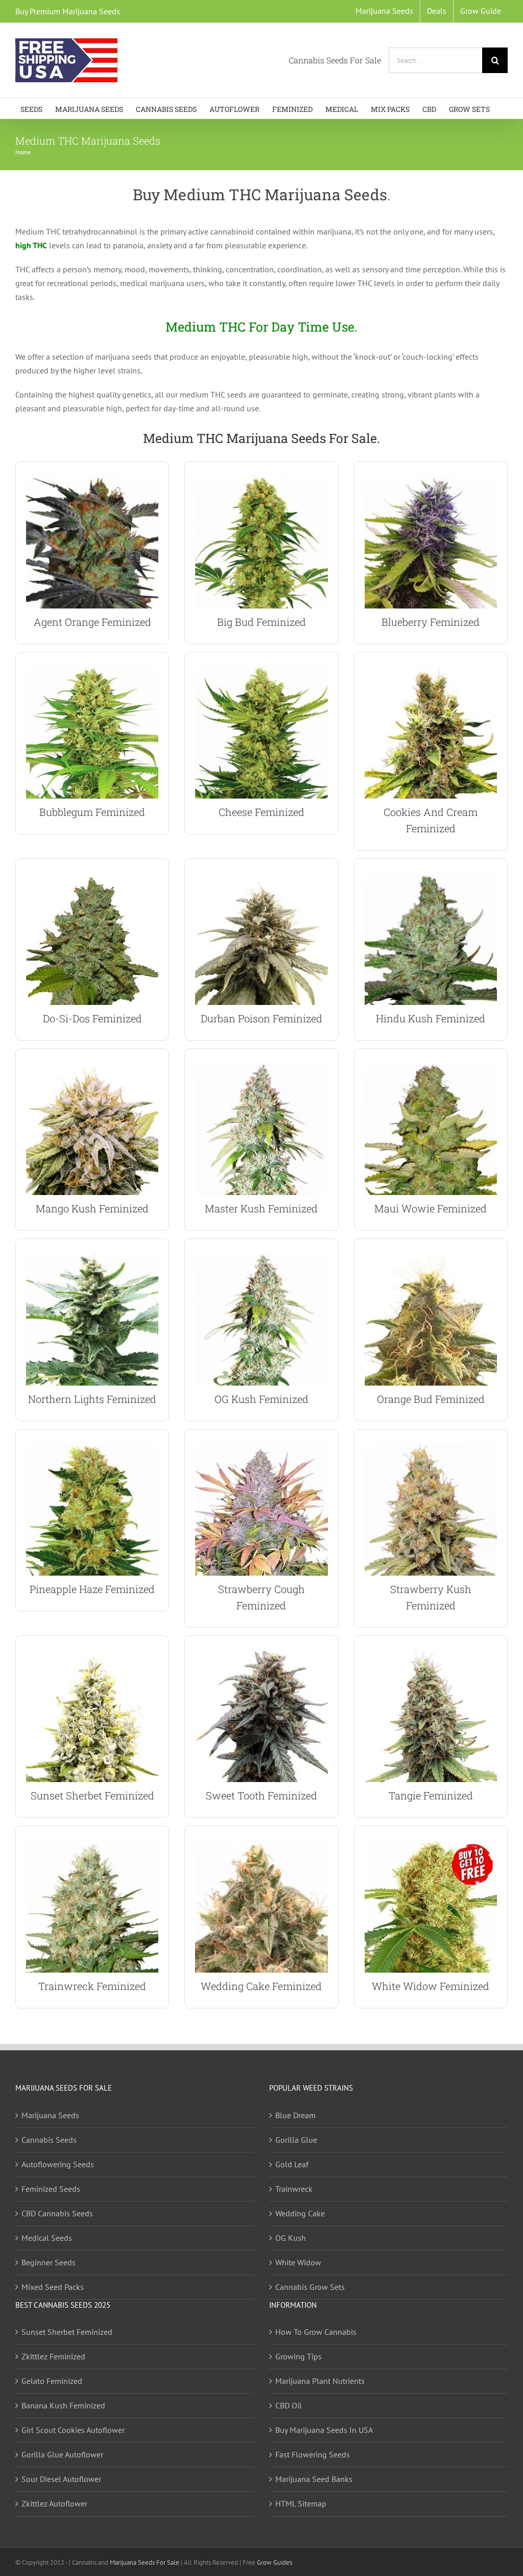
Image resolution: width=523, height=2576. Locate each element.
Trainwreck (294, 2188)
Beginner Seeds (49, 2262)
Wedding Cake (300, 2213)
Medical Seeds (47, 2237)
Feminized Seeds (51, 2188)
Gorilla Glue (296, 2139)
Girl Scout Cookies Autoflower (73, 2430)
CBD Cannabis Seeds (57, 2213)
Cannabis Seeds (49, 2139)
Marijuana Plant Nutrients (320, 2381)
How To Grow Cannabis (316, 2332)
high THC (31, 245)
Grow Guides (275, 2562)
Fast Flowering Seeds (313, 2454)
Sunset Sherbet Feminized (67, 2332)
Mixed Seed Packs (53, 2286)
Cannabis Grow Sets (310, 2286)
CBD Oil (289, 2405)
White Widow (298, 2262)
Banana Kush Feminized (63, 2405)
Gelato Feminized (52, 2381)
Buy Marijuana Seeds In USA (324, 2430)
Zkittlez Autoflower (54, 2503)
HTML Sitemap (301, 2503)
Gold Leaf (292, 2164)
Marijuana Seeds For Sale (145, 2562)
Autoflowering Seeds (58, 2164)
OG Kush (291, 2237)
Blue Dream (295, 2115)
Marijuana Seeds (50, 2115)
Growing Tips (299, 2356)
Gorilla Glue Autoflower (62, 2454)
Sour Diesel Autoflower (61, 2479)
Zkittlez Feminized (53, 2356)
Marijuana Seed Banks (314, 2479)
